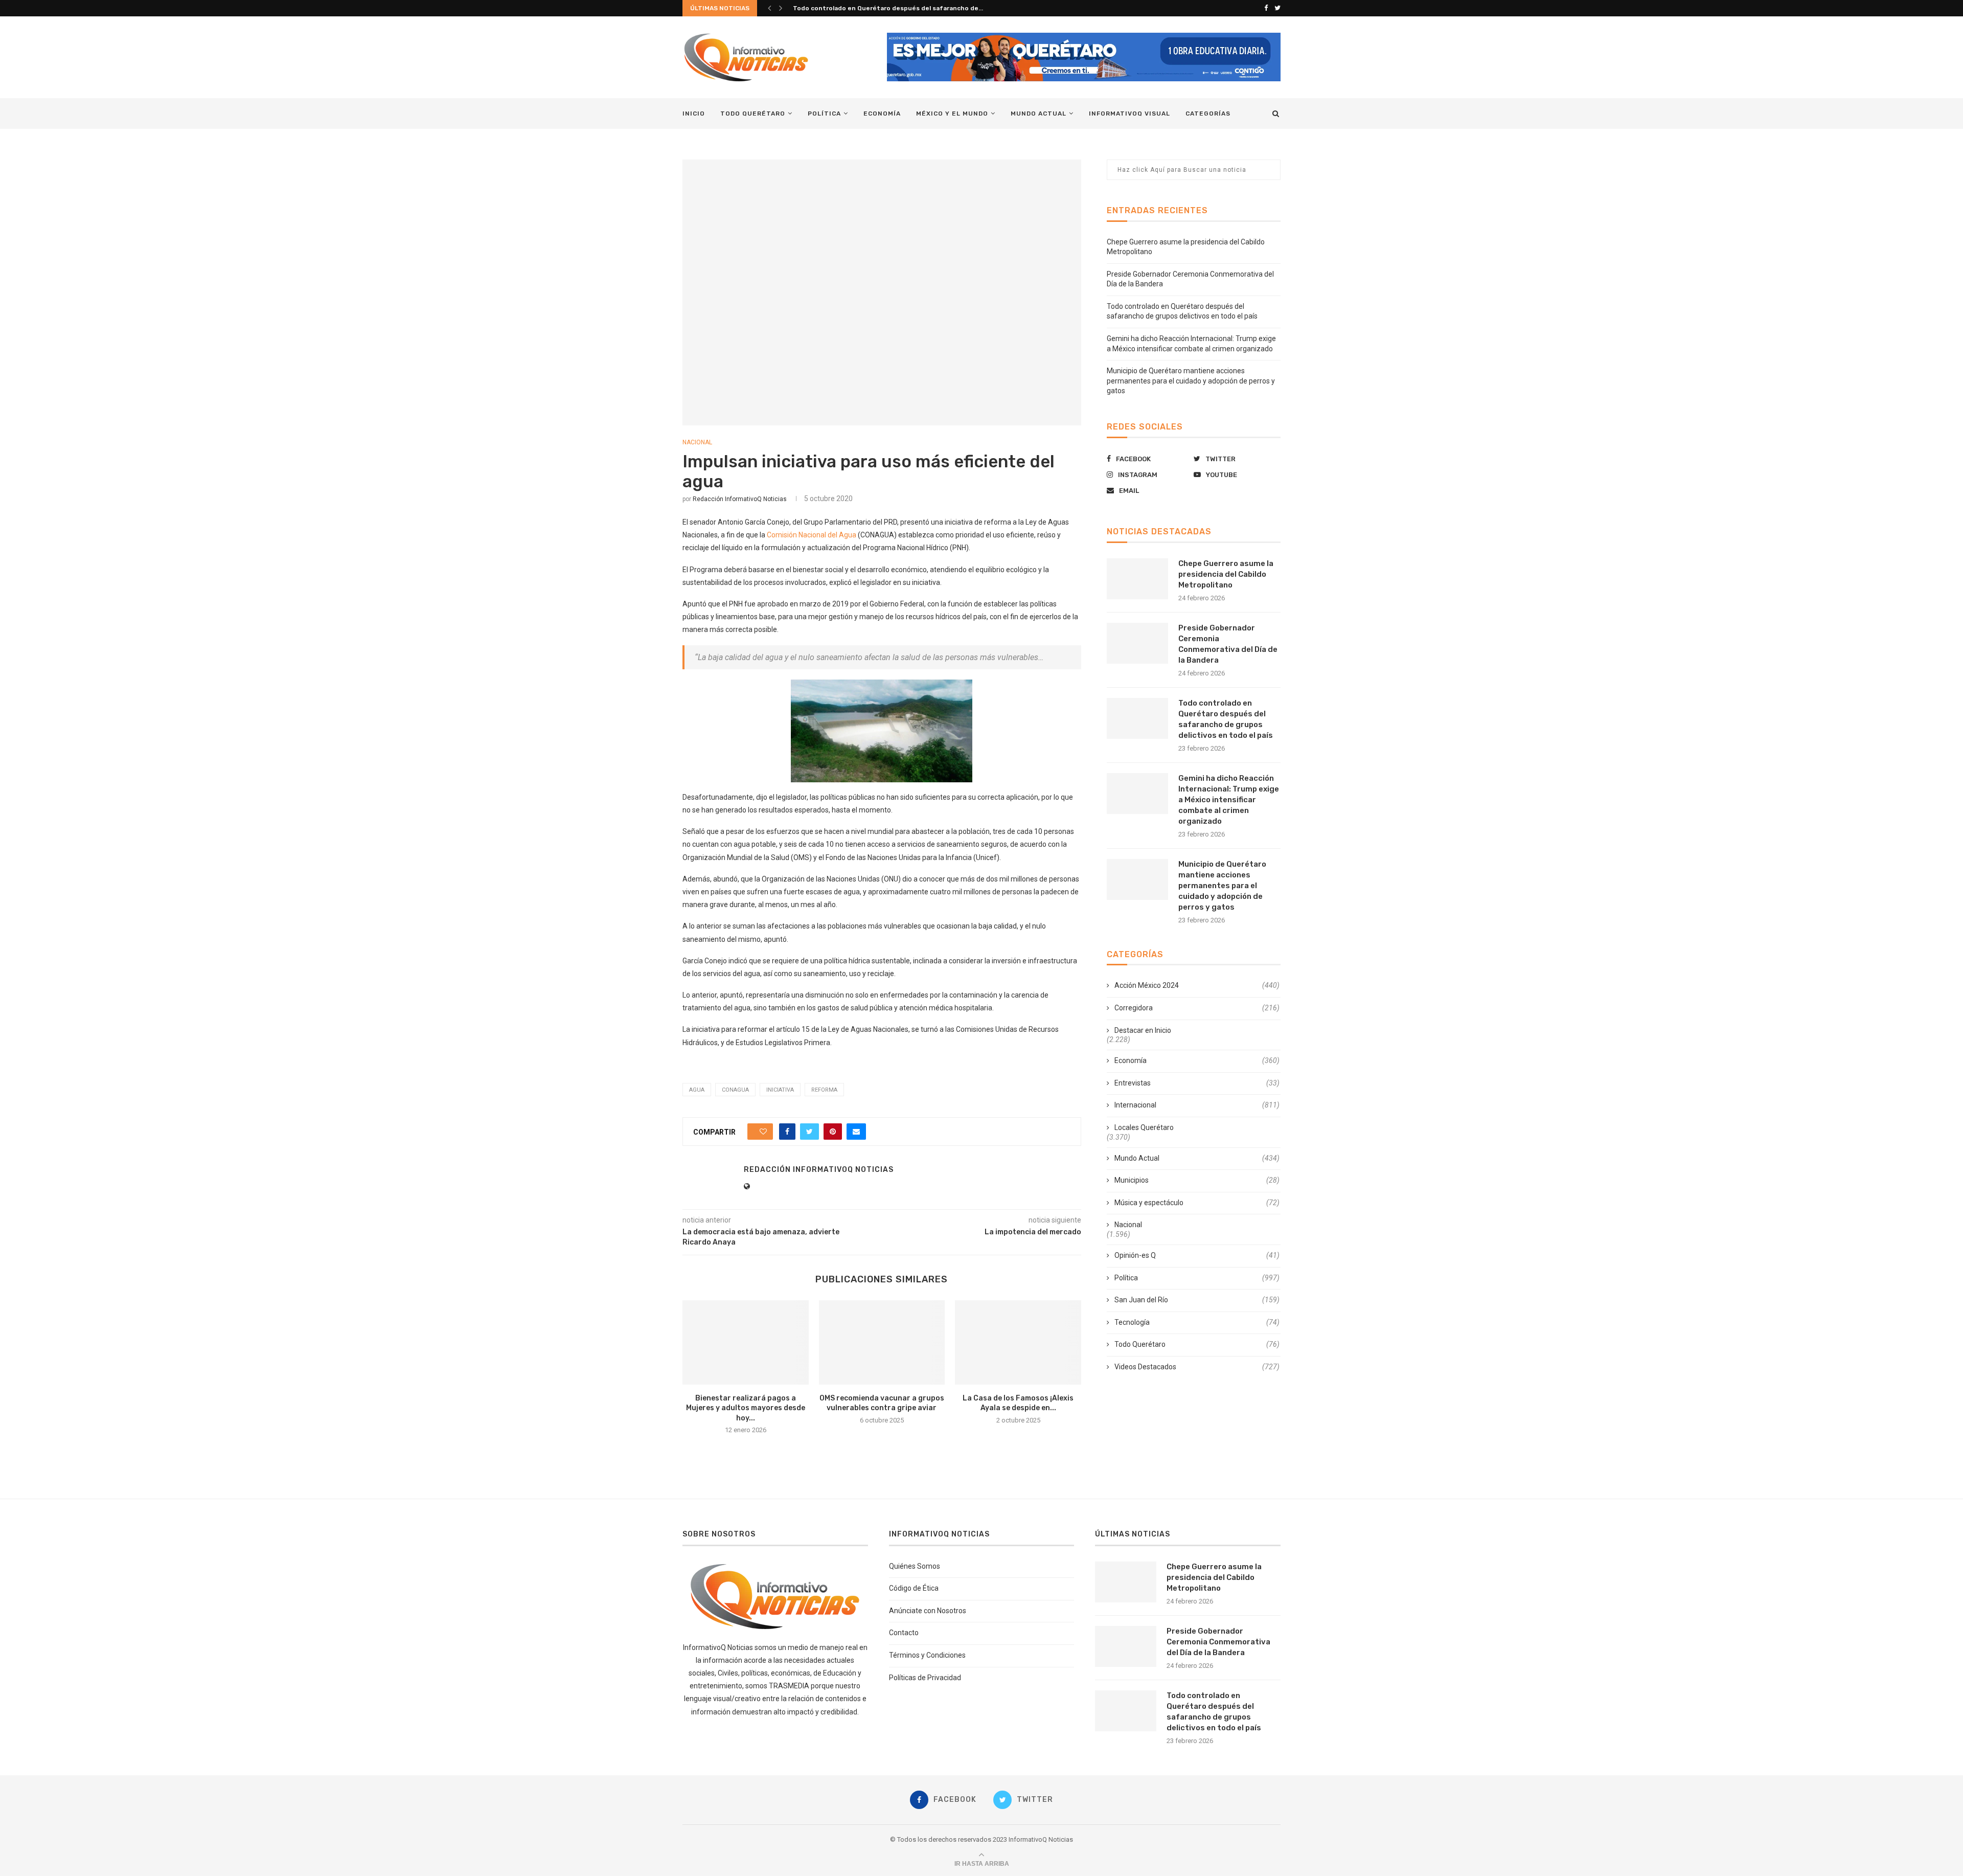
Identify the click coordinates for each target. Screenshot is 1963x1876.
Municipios (1197, 1180)
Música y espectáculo (1197, 1203)
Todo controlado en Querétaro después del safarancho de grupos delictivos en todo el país (1226, 719)
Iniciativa (780, 1090)
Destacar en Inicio (1143, 1030)
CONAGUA (735, 1090)
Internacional (1197, 1105)
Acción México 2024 (1197, 985)
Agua (697, 1090)
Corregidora (1197, 1008)
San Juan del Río (1197, 1300)
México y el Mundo (952, 114)
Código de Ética (914, 1588)
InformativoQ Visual (1129, 114)
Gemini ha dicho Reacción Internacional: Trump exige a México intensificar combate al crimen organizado (1229, 800)
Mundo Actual (1038, 114)
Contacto (904, 1633)
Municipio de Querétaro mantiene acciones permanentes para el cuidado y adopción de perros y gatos (1191, 381)
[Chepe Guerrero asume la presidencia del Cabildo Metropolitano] (1137, 579)
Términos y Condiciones (927, 1655)
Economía (882, 114)
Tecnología (1197, 1322)
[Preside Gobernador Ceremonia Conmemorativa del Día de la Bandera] (1137, 643)
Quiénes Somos (915, 1566)
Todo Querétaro (753, 114)
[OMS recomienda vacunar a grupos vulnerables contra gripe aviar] (882, 1342)
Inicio (694, 114)
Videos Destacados (1197, 1367)
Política (824, 114)
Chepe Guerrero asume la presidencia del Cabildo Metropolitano (1226, 574)
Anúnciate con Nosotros (928, 1611)
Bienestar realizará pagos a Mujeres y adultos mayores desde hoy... (746, 1408)
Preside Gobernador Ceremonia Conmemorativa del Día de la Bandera (1228, 644)
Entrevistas (1197, 1083)
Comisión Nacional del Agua (812, 535)
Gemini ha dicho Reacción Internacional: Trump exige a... (881, 8)
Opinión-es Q (1197, 1255)
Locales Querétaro (1144, 1127)
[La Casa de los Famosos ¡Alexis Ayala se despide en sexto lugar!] (1018, 1342)
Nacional (697, 442)
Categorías (1208, 114)
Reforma (824, 1090)
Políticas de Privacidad (925, 1678)
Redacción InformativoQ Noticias (740, 499)
